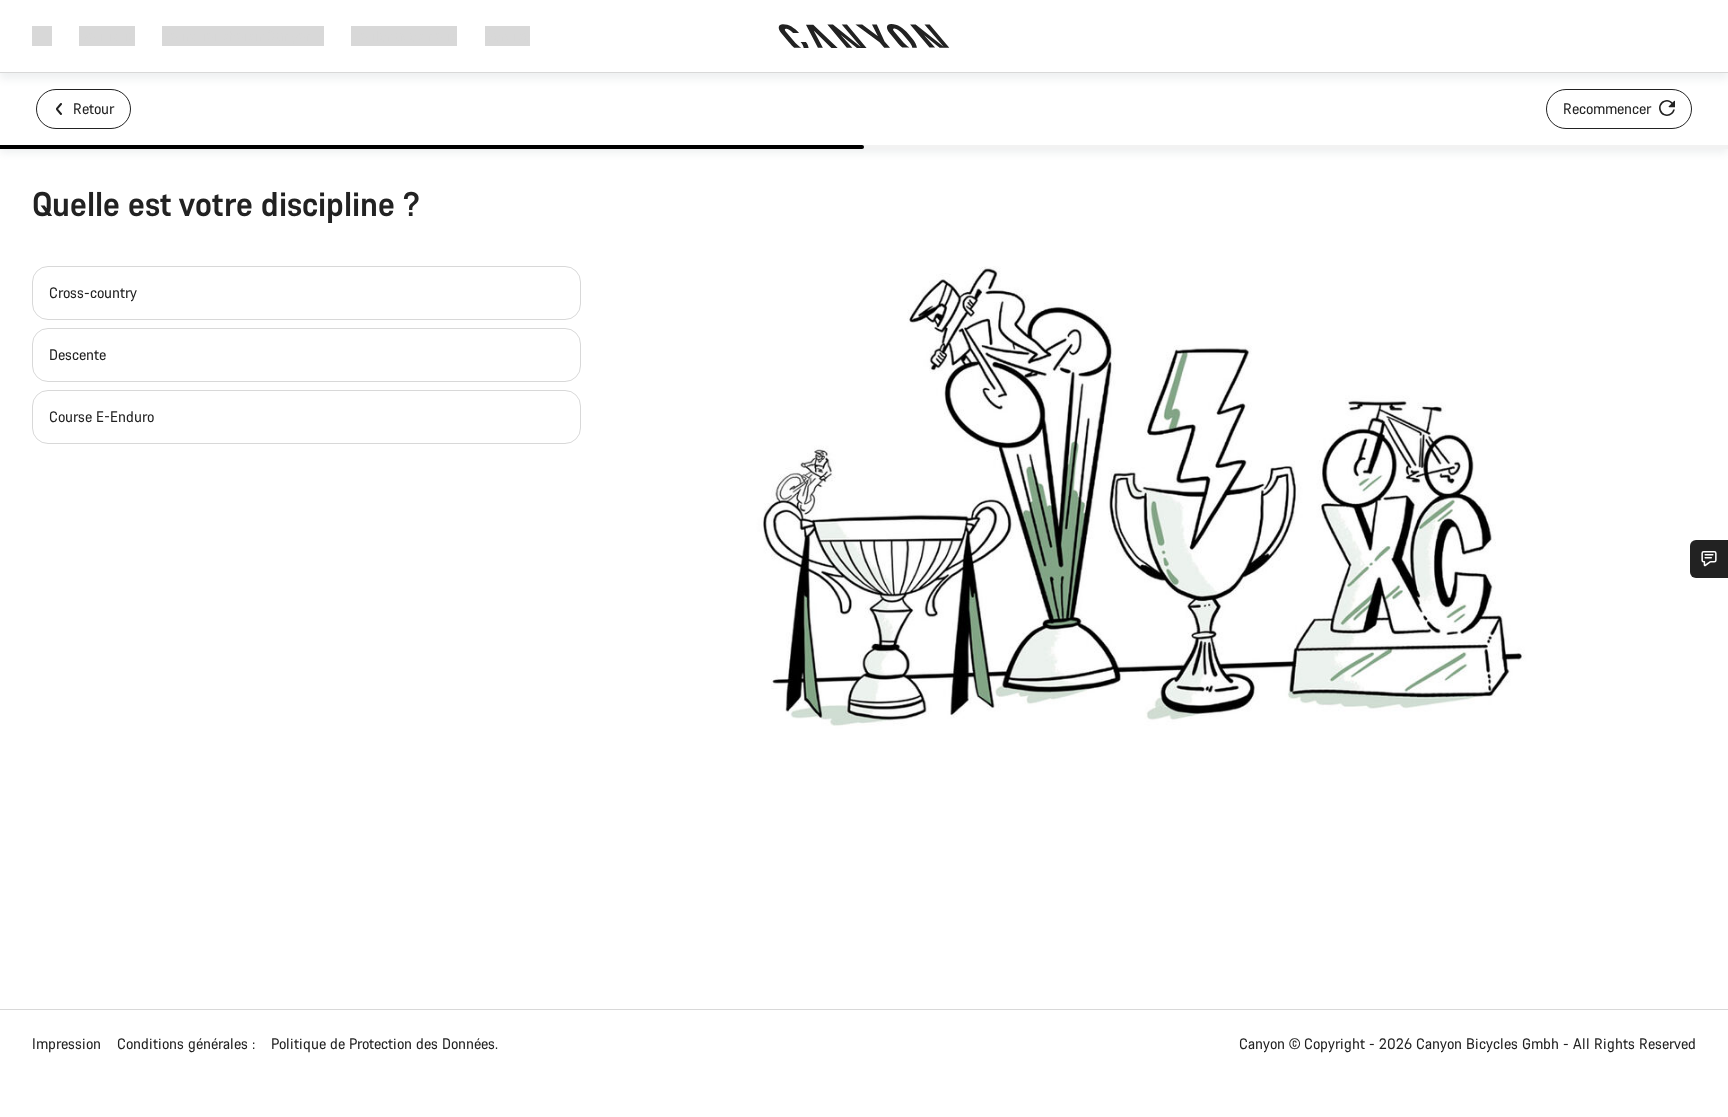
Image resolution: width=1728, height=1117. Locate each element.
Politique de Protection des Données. (384, 1043)
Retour (91, 108)
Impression (66, 1043)
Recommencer (1609, 108)
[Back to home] (864, 36)
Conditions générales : (186, 1043)
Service (507, 35)
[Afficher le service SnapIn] (1709, 559)
